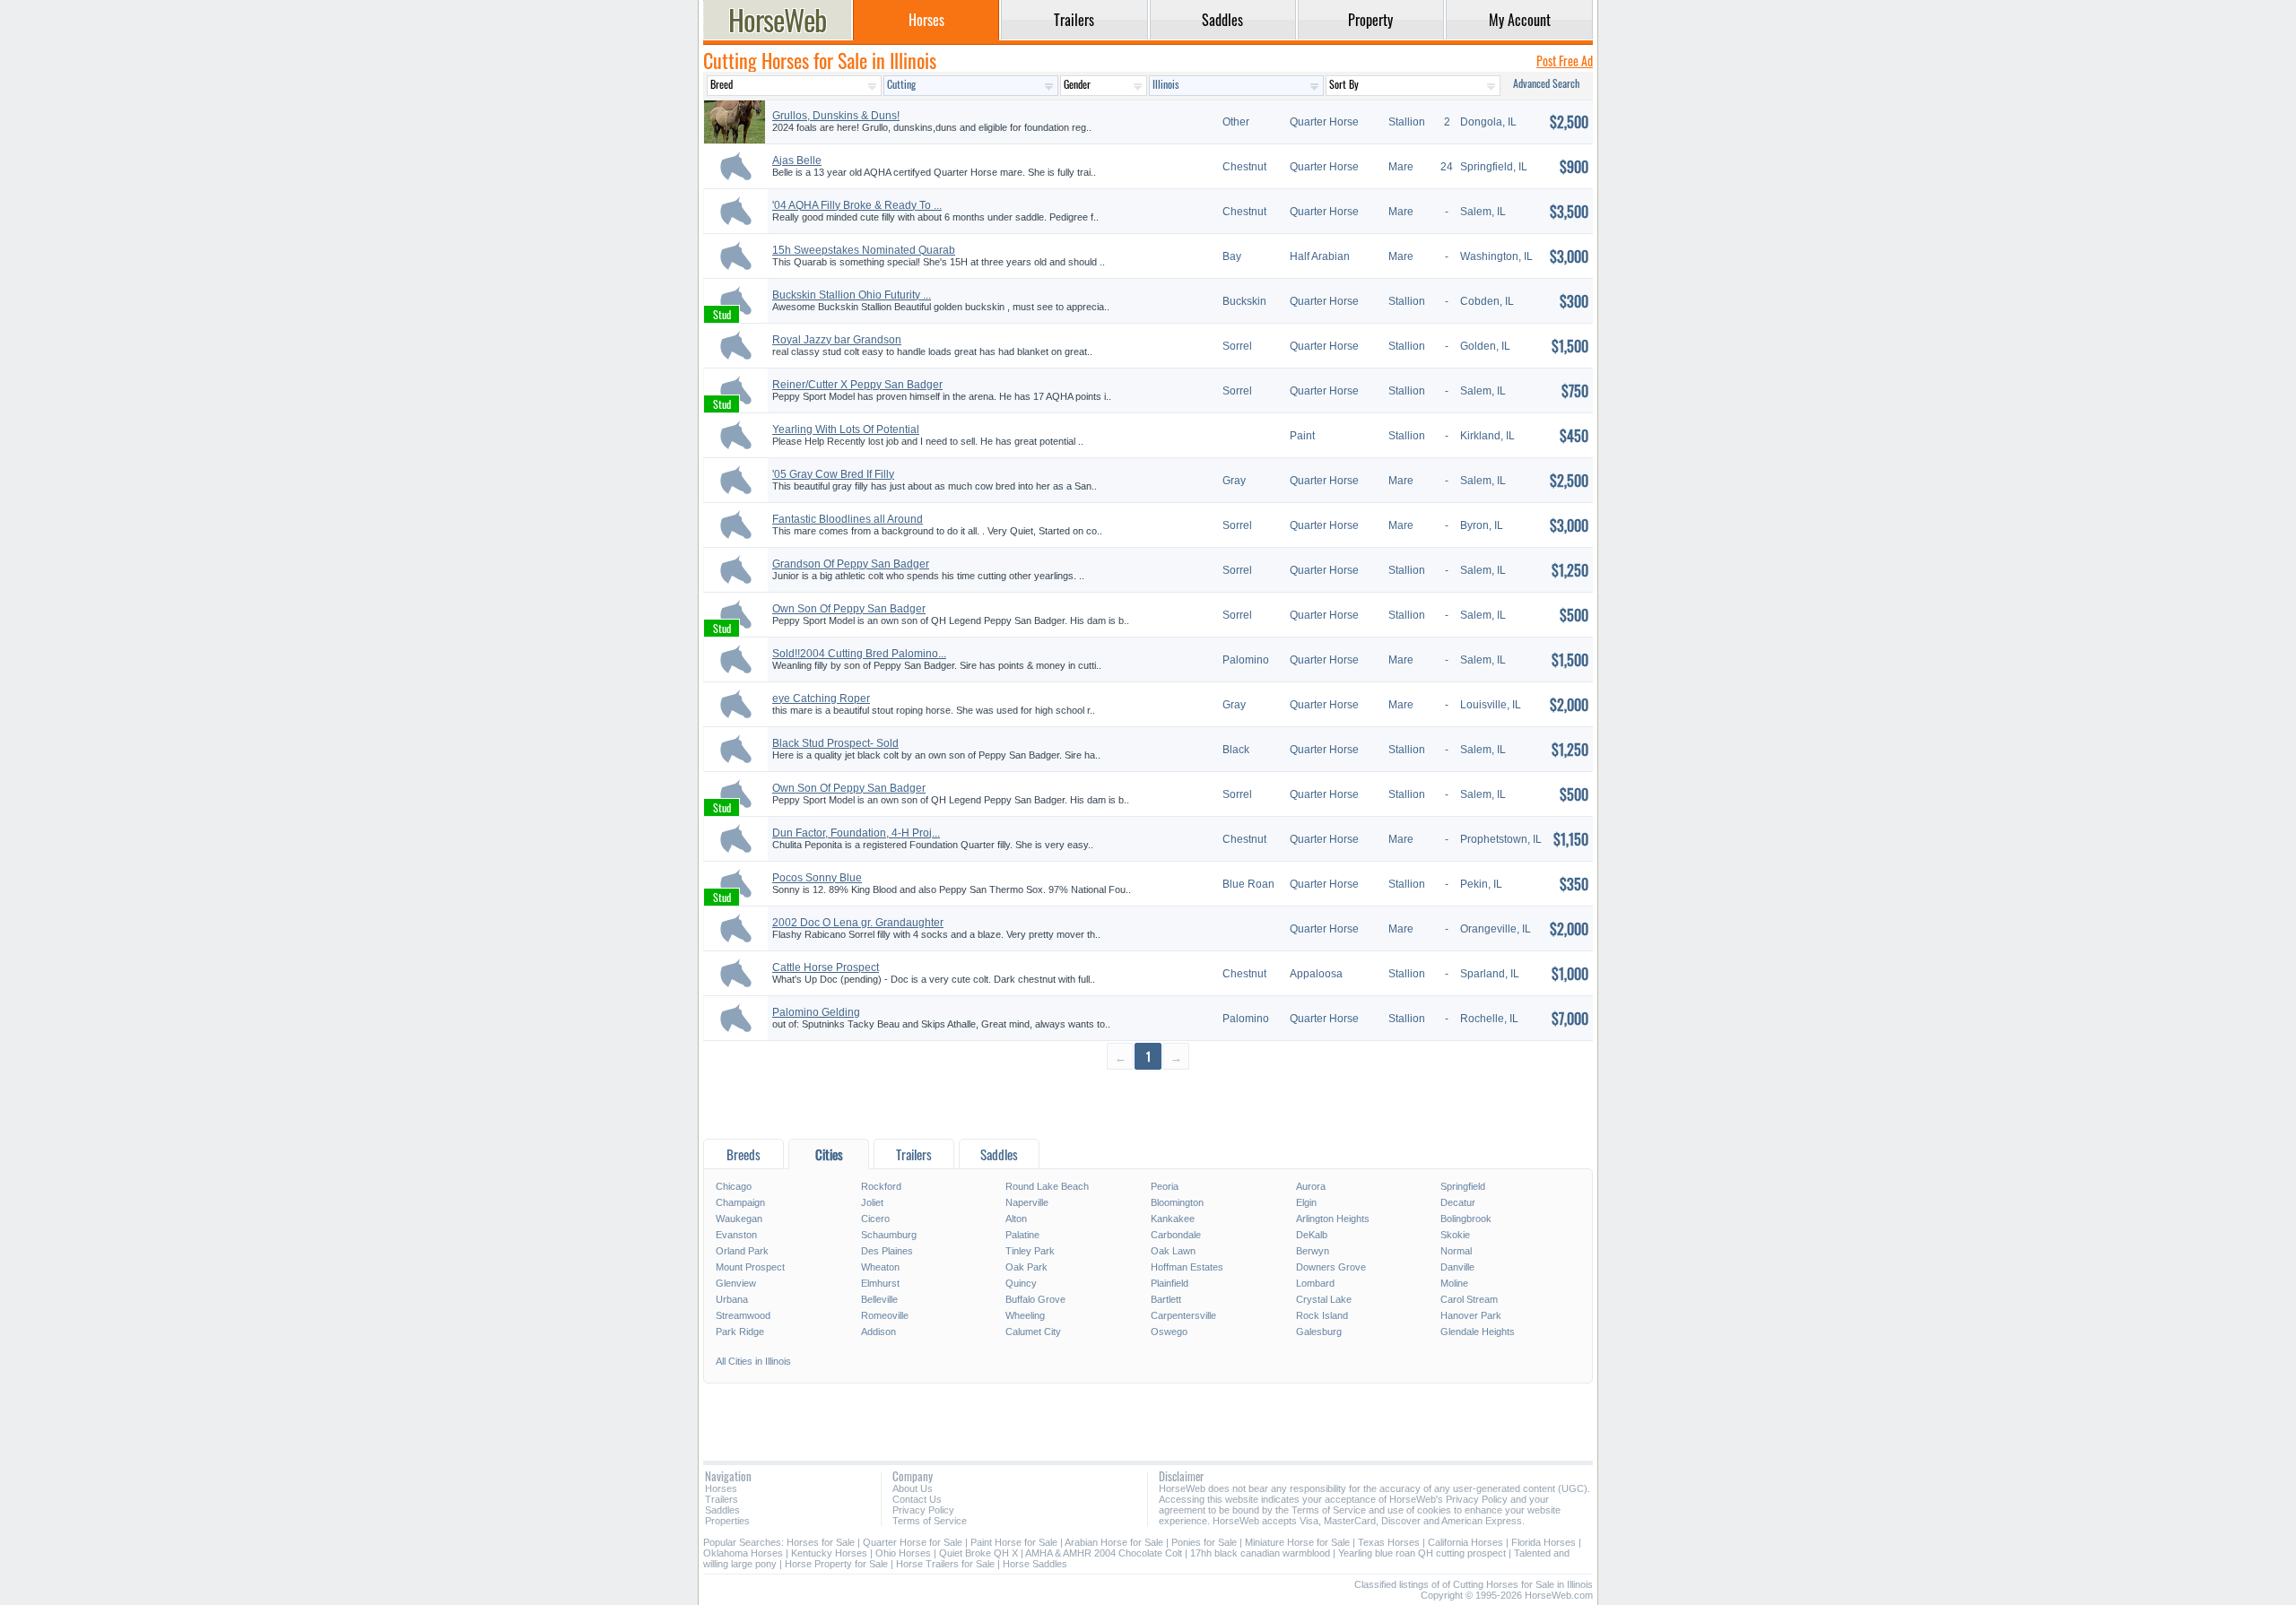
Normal (1456, 1251)
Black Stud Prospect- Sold (835, 743)
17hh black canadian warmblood (1260, 1553)
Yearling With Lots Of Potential (846, 429)
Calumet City (1033, 1332)
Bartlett (1166, 1299)
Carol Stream (1469, 1299)
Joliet (872, 1202)
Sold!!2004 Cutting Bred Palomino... (859, 654)
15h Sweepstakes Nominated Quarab (864, 250)
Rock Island (1322, 1315)
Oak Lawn (1173, 1251)
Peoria (1165, 1186)
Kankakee (1173, 1219)
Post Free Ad (1565, 61)
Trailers (722, 1499)
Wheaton (880, 1267)
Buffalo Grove (1035, 1299)
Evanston (736, 1235)
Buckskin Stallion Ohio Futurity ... (852, 295)
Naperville (1027, 1202)
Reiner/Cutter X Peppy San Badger (857, 385)
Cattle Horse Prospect (826, 967)
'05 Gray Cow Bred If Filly (833, 474)
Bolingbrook (1466, 1219)
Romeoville (885, 1315)
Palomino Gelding (816, 1012)
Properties (727, 1521)
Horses (721, 1488)
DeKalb (1312, 1235)
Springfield (1463, 1186)
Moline (1454, 1283)
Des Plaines (887, 1251)
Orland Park (742, 1251)
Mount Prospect (750, 1267)
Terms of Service (930, 1521)
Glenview (736, 1283)
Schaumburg (889, 1235)
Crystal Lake (1324, 1299)
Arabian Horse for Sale (1114, 1542)
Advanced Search (1546, 83)
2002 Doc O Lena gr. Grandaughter (858, 923)
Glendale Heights (1478, 1332)
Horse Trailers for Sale (945, 1564)
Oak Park (1026, 1267)
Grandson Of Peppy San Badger (851, 564)
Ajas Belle (797, 160)
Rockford (881, 1186)
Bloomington (1177, 1202)
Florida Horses (1544, 1542)
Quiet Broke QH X (978, 1553)
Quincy (1021, 1283)
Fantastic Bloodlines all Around (848, 519)
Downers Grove (1331, 1267)
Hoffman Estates (1187, 1267)
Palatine (1022, 1235)
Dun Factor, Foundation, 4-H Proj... (856, 833)
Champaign (740, 1202)
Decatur (1458, 1202)
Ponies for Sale (1204, 1542)
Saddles (722, 1510)
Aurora (1311, 1186)
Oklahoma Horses (743, 1553)
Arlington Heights (1333, 1219)
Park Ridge (740, 1332)
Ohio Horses (903, 1553)
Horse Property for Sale (836, 1564)
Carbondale (1176, 1235)
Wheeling (1025, 1315)
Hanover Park (1471, 1315)
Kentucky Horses (829, 1553)
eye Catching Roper (821, 698)
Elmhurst (880, 1283)
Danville (1457, 1267)
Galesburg (1319, 1332)
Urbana (732, 1299)
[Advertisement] (1148, 1103)
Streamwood (743, 1315)
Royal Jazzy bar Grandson (837, 340)
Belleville (879, 1299)
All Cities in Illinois (753, 1361)
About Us (913, 1488)
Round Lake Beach (1047, 1186)
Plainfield (1170, 1283)
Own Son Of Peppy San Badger (849, 609)
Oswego (1169, 1332)
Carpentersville (1183, 1315)
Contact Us (917, 1499)
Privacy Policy (923, 1510)
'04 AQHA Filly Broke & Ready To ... (857, 205)
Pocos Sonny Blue (817, 878)
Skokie (1455, 1235)
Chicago (734, 1186)
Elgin (1306, 1202)
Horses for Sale (821, 1542)
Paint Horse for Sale (1014, 1542)
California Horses (1465, 1542)
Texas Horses (1389, 1542)
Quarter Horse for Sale (913, 1542)
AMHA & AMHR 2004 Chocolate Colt (1104, 1553)
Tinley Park (1030, 1251)
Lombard (1315, 1283)
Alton (1016, 1219)
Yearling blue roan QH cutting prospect (1422, 1553)
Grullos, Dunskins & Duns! (836, 116)
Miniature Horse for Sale (1297, 1542)
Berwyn (1313, 1251)
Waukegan (739, 1219)
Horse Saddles (1035, 1564)
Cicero (875, 1219)
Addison (878, 1332)
